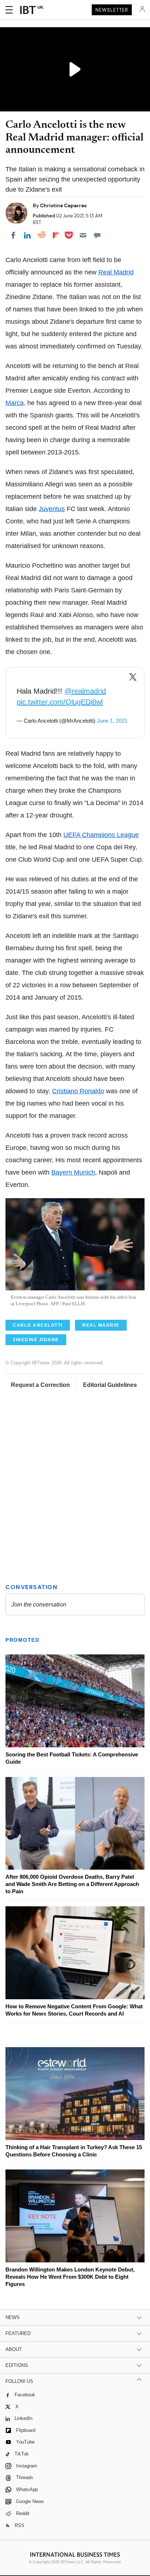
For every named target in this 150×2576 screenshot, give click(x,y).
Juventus (52, 509)
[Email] (83, 235)
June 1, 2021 (112, 721)
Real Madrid (116, 272)
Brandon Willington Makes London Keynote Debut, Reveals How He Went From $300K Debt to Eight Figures (70, 2277)
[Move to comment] (97, 235)
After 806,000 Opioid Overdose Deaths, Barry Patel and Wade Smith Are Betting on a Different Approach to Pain (72, 1884)
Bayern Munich (73, 1172)
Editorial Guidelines (110, 1385)
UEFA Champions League (101, 835)
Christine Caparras (63, 205)
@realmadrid (85, 691)
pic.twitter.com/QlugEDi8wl (60, 702)
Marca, (15, 403)
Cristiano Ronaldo (78, 1091)
